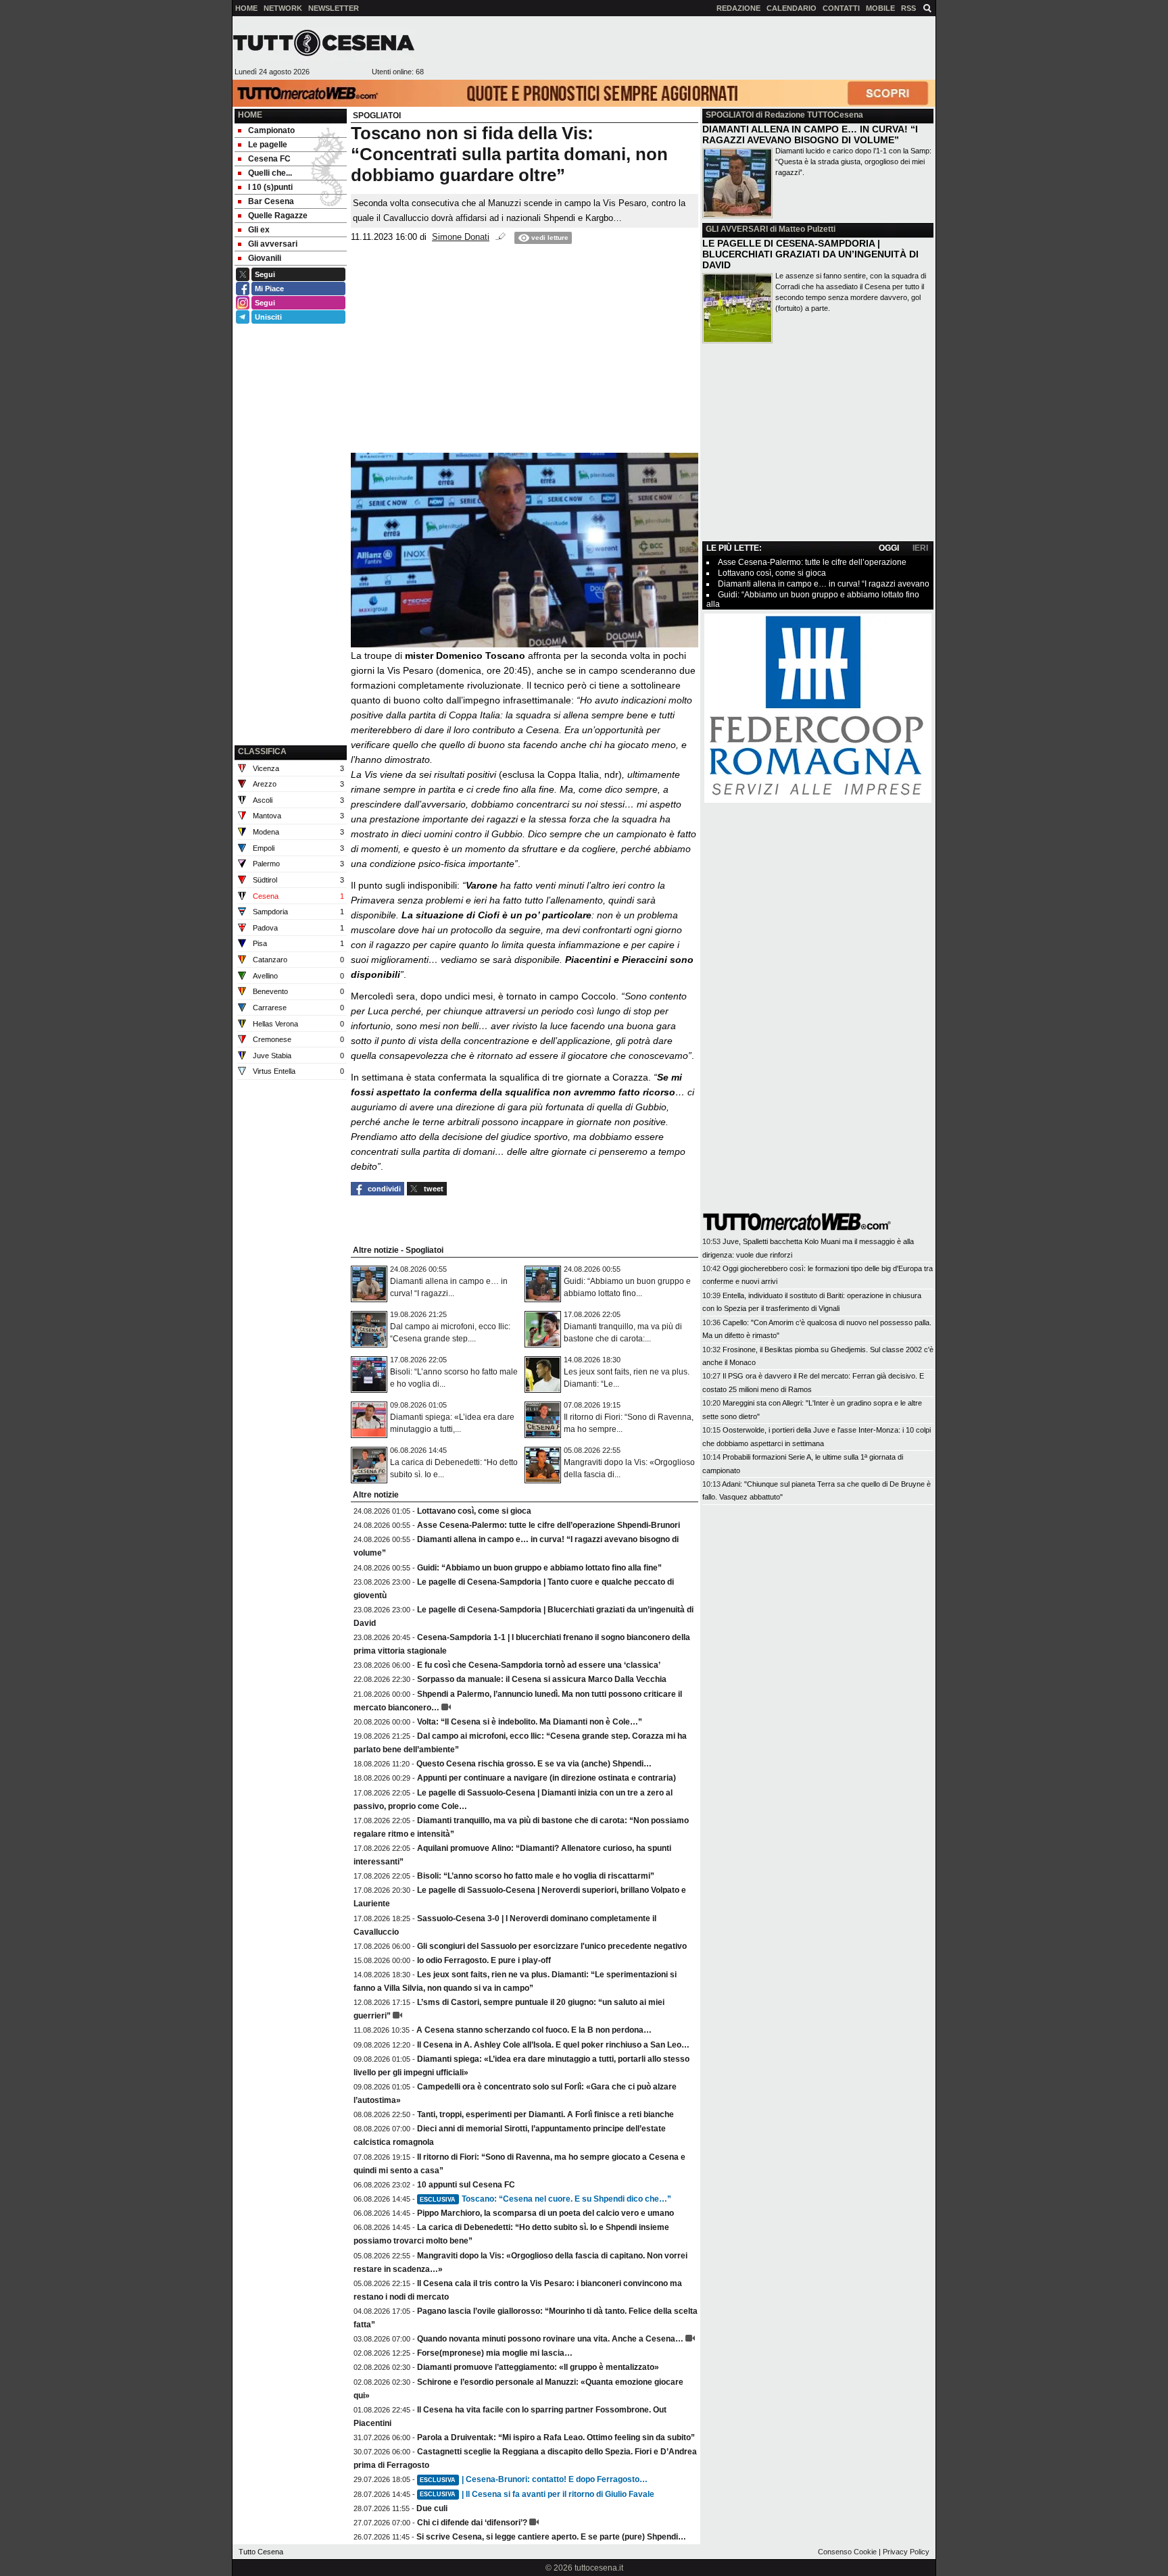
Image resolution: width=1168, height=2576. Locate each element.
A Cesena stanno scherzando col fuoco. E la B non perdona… (534, 2030)
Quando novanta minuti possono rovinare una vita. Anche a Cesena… (550, 2339)
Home (250, 115)
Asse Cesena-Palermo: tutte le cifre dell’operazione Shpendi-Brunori (549, 1525)
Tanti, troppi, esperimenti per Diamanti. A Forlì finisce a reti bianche (545, 2114)
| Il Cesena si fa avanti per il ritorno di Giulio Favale (537, 2494)
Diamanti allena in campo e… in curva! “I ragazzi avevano (824, 584)
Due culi (432, 2508)
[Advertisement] (679, 48)
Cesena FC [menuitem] (269, 159)
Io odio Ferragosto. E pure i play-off (484, 1960)
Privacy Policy (906, 2552)
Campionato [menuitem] (271, 130)
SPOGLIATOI (730, 115)
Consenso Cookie (847, 2552)
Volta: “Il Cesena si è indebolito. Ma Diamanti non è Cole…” (530, 1722)
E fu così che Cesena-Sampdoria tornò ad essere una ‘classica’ (539, 1665)
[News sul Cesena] (324, 43)
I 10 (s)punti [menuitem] (270, 187)
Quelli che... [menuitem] (270, 173)
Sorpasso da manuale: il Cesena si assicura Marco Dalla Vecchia (542, 1679)
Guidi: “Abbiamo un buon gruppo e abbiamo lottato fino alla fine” (539, 1568)
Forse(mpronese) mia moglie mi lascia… (495, 2353)
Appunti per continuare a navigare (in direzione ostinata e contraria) (546, 1778)
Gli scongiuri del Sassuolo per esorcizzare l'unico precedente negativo (552, 1946)
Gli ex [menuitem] (259, 230)
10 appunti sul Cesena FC (466, 2185)
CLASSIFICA (262, 751)
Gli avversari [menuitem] (273, 244)
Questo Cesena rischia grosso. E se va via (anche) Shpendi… (534, 1764)
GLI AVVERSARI (737, 229)
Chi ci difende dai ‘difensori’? (472, 2523)
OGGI (889, 548)
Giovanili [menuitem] (265, 258)
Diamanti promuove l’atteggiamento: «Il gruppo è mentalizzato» (538, 2367)
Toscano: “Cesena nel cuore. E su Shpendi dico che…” (545, 2199)
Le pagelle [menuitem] (268, 145)
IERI (920, 548)
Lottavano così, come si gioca (474, 1511)
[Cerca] (927, 7)
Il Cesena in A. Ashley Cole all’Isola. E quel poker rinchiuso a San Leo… (553, 2045)
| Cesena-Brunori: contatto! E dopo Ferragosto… (534, 2479)
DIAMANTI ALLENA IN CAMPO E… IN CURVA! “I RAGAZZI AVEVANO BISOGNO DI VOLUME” (810, 134)
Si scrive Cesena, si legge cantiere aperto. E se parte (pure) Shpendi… (551, 2537)
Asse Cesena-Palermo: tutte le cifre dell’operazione (812, 562)
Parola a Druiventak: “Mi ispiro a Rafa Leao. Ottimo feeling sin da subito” (556, 2437)
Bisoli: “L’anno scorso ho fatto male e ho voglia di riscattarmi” (536, 1876)
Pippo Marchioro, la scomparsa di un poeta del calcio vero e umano (545, 2213)
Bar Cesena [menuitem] (271, 201)
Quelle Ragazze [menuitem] (278, 216)
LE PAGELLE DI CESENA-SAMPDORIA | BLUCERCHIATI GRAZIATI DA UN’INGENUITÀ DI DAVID (810, 254)
